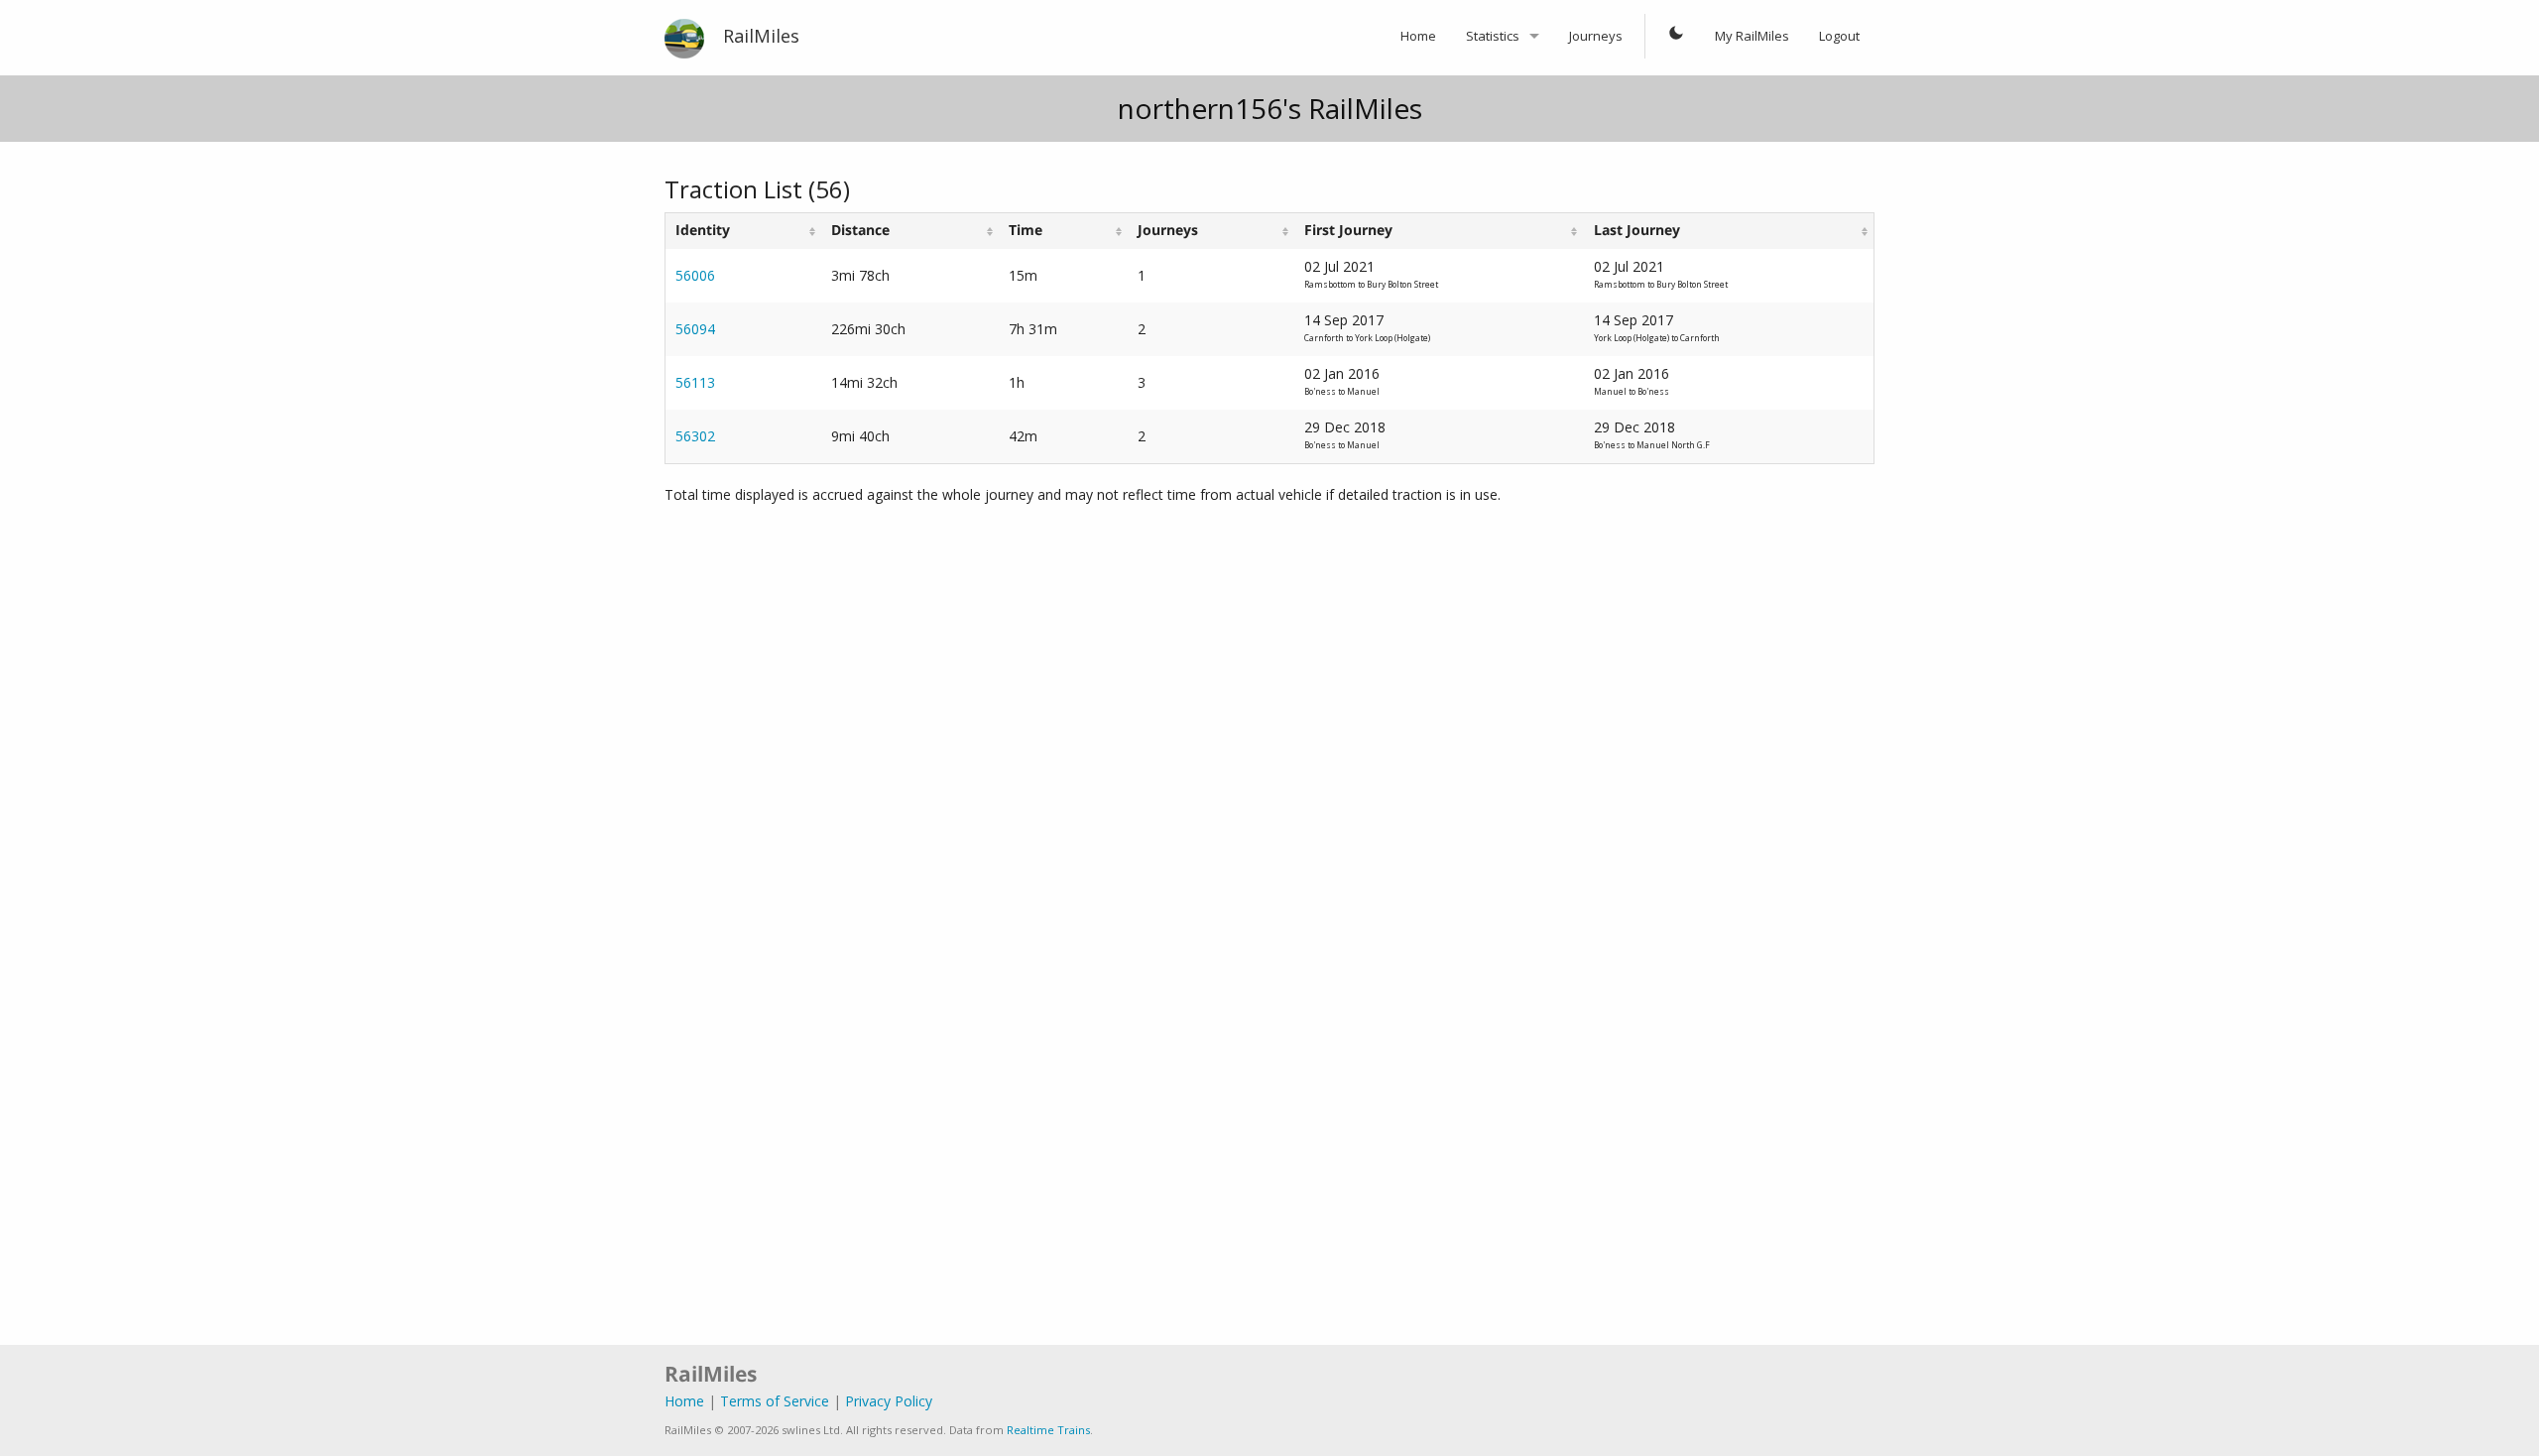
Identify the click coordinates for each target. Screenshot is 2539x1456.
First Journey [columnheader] (1348, 230)
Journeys (1596, 36)
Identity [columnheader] (703, 230)
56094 (695, 329)
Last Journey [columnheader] (1637, 230)
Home (1418, 36)
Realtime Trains (1048, 1430)
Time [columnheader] (1026, 230)
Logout (1839, 36)
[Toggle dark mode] (1676, 37)
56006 (695, 275)
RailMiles (761, 36)
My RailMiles (1752, 36)
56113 (695, 382)
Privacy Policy (889, 1401)
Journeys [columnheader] (1168, 230)
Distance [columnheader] (860, 230)
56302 (695, 436)
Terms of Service (775, 1401)
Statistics (1493, 36)
